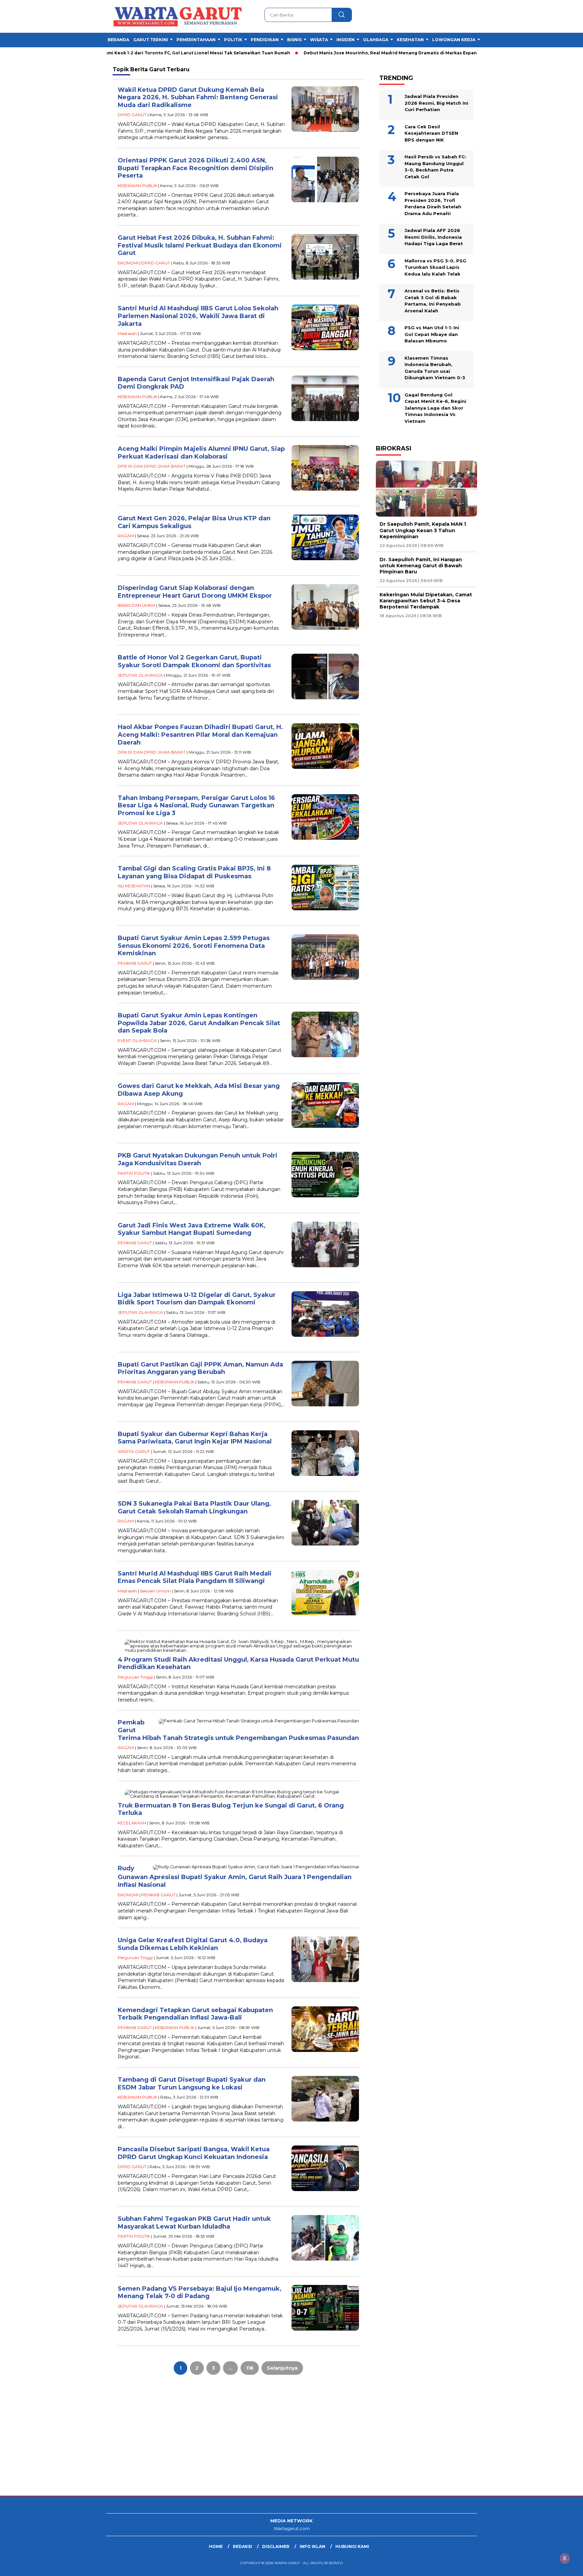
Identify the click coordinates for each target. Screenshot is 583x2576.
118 (250, 2368)
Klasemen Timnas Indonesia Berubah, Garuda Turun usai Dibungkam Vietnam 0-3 (435, 368)
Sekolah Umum (155, 1591)
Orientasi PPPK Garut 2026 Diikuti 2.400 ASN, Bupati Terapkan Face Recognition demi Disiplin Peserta (196, 168)
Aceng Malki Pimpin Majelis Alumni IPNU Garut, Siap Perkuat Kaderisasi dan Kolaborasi (201, 453)
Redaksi (242, 2546)
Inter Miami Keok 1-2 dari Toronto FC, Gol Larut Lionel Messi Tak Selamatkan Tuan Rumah (123, 53)
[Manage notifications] (565, 2558)
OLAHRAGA (376, 40)
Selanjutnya (282, 2368)
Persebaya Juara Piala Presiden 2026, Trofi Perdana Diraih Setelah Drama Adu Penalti (433, 203)
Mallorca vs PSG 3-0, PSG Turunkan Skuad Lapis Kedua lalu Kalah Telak (435, 267)
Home (216, 2546)
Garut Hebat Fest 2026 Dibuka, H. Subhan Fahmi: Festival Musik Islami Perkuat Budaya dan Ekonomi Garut (200, 245)
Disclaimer (276, 2546)
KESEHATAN (410, 40)
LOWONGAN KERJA (454, 40)
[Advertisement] (202, 2442)
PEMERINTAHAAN (196, 40)
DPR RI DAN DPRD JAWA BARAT (152, 466)
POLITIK (233, 40)
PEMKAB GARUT (135, 963)
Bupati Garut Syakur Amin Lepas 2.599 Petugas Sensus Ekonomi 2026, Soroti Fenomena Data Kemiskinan (194, 946)
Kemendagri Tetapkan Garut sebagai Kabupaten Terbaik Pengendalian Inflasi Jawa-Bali (195, 2014)
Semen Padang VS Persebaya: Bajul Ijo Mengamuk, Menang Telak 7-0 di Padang (200, 2293)
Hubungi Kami (352, 2546)
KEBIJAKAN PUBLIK (137, 186)
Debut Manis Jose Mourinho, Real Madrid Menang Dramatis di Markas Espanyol (327, 53)
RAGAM (126, 536)
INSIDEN (345, 40)
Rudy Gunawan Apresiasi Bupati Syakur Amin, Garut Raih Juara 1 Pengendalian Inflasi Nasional (235, 1877)
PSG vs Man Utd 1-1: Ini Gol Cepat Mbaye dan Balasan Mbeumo (432, 334)
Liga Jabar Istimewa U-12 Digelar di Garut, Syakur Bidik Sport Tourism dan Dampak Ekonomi (197, 1299)
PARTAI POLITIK (134, 1173)
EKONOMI (128, 263)
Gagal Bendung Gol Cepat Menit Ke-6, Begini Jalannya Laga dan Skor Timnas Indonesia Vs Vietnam (435, 408)
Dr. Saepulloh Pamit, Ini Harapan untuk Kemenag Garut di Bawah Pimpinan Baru (421, 566)
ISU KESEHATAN (134, 886)
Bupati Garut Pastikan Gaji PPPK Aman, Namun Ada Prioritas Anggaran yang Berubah (200, 1368)
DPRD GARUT (132, 115)
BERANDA (118, 40)
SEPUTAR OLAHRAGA (140, 675)
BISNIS (294, 40)
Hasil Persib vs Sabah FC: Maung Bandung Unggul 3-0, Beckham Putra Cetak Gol (435, 167)
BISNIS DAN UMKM (136, 605)
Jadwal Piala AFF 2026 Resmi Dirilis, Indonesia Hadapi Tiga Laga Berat (434, 237)
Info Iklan (312, 2546)
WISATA (319, 40)
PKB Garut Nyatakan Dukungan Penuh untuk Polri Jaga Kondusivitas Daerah (198, 1159)
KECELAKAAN (132, 1823)
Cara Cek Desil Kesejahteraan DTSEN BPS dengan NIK (431, 133)
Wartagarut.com (292, 2528)
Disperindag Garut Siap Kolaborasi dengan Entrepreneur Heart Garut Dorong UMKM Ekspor (195, 592)
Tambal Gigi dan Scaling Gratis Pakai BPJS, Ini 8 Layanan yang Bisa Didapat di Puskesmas (194, 872)
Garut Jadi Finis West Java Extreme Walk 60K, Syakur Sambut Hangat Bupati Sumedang (192, 1229)
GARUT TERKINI (151, 40)
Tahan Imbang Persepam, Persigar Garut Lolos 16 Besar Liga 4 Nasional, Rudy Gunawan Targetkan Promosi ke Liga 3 (196, 805)
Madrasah (127, 333)
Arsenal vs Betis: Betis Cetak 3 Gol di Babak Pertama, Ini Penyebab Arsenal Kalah (433, 301)
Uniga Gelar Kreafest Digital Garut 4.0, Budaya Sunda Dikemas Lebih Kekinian (193, 1944)
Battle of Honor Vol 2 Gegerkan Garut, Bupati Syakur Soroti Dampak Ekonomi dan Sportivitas (194, 661)
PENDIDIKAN (265, 40)
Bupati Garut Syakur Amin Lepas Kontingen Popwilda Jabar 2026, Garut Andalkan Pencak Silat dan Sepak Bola (199, 1023)
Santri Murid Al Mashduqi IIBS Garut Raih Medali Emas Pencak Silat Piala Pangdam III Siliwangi (195, 1577)
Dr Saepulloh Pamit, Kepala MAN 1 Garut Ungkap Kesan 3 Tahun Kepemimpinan (423, 530)
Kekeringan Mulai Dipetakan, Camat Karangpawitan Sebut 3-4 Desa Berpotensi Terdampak (426, 601)
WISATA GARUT (134, 1451)
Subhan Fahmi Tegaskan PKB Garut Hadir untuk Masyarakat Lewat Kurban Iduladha (194, 2223)
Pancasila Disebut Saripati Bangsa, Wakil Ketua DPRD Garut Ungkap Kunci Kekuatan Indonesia (194, 2153)
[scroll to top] (560, 2566)
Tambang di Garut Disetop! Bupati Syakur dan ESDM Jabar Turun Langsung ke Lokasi (192, 2084)
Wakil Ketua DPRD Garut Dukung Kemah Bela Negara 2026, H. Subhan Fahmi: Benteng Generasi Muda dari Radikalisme (198, 97)
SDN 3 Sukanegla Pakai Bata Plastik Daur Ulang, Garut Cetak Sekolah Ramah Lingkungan (194, 1507)
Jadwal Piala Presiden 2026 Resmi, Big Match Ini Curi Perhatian (436, 103)
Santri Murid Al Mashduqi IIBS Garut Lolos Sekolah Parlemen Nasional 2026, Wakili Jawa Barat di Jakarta (198, 316)
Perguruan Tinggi (135, 1677)
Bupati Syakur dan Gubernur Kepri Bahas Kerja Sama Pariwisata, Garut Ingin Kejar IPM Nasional (195, 1438)
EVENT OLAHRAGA (137, 1040)
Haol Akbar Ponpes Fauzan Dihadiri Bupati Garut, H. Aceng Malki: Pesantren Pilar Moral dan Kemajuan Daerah (200, 735)
